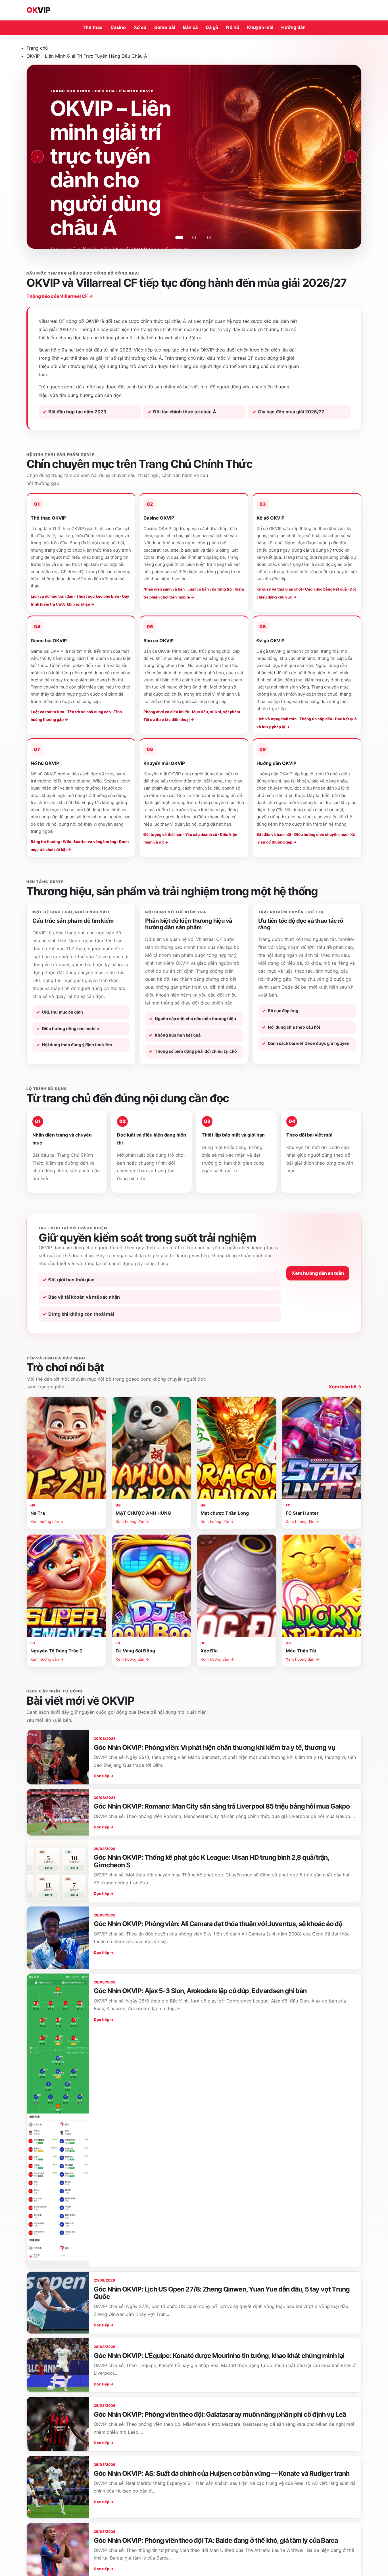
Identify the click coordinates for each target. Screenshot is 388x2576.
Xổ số (140, 27)
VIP (38, 10)
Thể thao (93, 27)
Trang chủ (37, 48)
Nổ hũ (233, 27)
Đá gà (212, 27)
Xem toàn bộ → (345, 1387)
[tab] (179, 237)
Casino (118, 27)
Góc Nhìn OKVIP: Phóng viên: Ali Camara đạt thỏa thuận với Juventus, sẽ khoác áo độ (218, 1924)
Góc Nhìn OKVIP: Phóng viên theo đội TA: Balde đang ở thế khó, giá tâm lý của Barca (216, 2541)
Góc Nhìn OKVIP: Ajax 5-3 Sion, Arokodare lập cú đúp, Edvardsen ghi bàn (200, 1991)
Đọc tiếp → (104, 1776)
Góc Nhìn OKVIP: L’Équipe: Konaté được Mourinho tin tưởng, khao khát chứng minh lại (219, 2356)
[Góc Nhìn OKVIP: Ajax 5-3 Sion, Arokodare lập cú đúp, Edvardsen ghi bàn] (58, 2120)
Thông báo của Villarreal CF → (60, 296)
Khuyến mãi (260, 27)
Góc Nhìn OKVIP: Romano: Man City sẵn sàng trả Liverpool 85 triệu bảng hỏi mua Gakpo (222, 1806)
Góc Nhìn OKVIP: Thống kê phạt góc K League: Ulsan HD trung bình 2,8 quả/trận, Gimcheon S (211, 1861)
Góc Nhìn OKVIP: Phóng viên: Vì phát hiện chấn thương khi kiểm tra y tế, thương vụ (214, 1748)
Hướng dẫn (293, 27)
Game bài (165, 27)
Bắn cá (190, 27)
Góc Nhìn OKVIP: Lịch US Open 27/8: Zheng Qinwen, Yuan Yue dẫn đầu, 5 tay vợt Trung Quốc (222, 2293)
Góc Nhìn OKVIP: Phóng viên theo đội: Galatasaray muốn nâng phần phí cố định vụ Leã (220, 2414)
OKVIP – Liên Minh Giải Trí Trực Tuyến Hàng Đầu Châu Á (87, 56)
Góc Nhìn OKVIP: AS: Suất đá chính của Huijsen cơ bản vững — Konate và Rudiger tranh (222, 2474)
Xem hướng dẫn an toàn (318, 1273)
